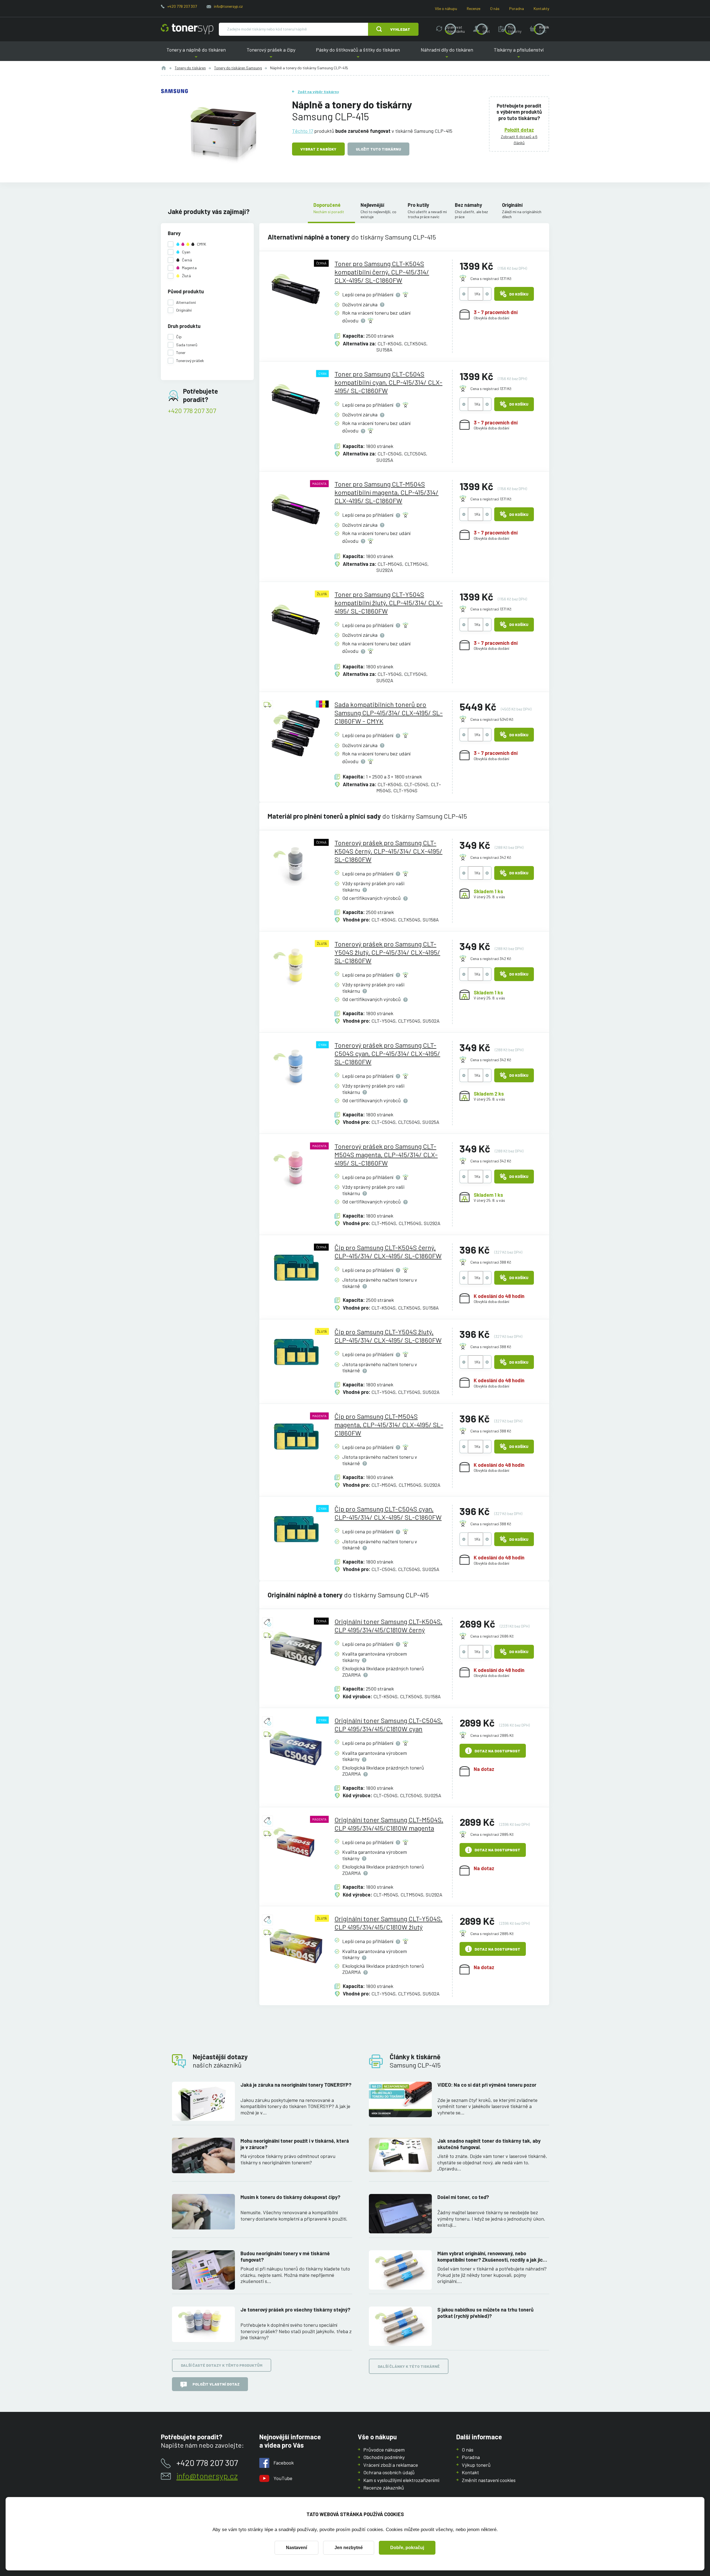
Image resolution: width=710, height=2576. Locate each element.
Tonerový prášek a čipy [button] (271, 54)
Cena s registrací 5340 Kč (492, 719)
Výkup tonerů (476, 2465)
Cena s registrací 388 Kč (491, 1262)
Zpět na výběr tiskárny (318, 92)
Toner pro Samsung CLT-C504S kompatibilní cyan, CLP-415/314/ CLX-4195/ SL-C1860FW (388, 382)
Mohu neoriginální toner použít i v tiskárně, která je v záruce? (295, 2144)
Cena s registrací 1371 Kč (491, 278)
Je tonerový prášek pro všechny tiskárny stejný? (295, 2310)
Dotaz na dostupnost (497, 1751)
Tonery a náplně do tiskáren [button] (196, 54)
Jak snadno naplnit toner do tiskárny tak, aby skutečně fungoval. (489, 2144)
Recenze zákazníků (384, 2488)
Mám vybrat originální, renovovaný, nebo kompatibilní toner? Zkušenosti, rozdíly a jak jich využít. (491, 2256)
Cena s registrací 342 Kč (491, 857)
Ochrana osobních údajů (389, 2472)
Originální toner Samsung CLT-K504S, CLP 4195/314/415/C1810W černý (388, 1626)
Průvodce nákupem (384, 2450)
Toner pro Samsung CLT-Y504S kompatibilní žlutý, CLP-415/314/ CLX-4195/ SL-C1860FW (389, 603)
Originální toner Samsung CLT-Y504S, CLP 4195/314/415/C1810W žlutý (388, 1923)
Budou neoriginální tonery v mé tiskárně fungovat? (285, 2256)
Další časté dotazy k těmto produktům (222, 2365)
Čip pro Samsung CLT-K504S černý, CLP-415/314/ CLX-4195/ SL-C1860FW (388, 1252)
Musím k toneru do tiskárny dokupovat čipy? (290, 2197)
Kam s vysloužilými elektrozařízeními (401, 2480)
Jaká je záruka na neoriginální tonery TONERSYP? (296, 2085)
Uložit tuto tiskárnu (378, 149)
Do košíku (519, 294)
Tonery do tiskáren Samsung (238, 68)
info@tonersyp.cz (228, 6)
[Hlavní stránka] (187, 29)
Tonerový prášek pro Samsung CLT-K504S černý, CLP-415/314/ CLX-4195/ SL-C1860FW (388, 851)
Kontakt (470, 2472)
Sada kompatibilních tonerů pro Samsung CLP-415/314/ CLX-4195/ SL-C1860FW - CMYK (389, 713)
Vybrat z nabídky (318, 149)
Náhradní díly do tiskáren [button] (447, 54)
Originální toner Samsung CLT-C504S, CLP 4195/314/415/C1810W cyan (389, 1724)
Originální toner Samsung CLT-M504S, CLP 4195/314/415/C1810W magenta (389, 1824)
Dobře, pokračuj (407, 2548)
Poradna (517, 8)
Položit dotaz (519, 130)
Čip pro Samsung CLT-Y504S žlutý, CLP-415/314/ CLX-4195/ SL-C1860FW (388, 1336)
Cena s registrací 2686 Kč (492, 1636)
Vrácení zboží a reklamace (391, 2465)
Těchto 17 (303, 131)
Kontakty (541, 8)
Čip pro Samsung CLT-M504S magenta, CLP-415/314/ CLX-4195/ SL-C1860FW (389, 1425)
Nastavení (296, 2548)
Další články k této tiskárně (409, 2366)
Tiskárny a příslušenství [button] (519, 54)
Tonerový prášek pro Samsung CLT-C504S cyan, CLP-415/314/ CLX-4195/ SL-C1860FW (387, 1053)
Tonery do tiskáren (190, 68)
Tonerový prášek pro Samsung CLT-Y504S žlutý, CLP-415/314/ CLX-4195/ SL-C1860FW (387, 952)
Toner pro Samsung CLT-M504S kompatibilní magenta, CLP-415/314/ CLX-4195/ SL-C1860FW (386, 492)
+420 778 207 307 (182, 6)
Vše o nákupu (446, 8)
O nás (495, 8)
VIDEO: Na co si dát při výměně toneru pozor (487, 2085)
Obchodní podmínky (384, 2457)
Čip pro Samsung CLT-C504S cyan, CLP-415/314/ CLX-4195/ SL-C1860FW (388, 1513)
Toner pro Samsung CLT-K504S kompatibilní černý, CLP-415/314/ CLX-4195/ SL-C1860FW (382, 272)
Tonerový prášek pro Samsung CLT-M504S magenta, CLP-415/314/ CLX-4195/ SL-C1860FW (386, 1155)
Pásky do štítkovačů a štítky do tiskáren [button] (358, 54)
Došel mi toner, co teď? (463, 2197)
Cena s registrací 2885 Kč (492, 1735)
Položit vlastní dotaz (216, 2384)
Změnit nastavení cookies (489, 2480)
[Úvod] (164, 68)
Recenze (474, 8)
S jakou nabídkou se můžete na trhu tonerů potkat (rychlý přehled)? (485, 2313)
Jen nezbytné (349, 2548)
